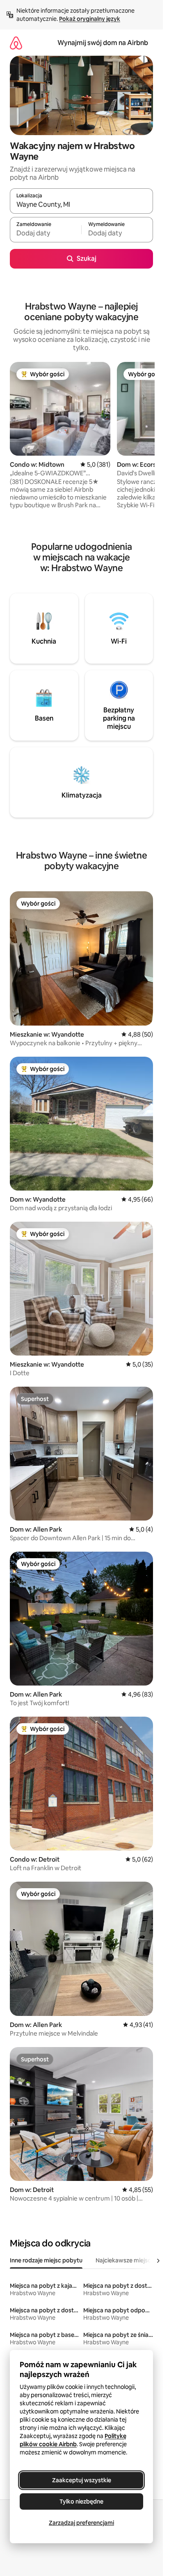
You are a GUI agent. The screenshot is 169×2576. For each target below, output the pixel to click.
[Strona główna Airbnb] (16, 43)
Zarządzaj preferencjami (81, 2523)
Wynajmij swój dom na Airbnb (103, 43)
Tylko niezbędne (81, 2501)
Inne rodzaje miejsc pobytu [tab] (46, 2260)
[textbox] (46, 233)
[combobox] (81, 205)
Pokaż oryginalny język (90, 19)
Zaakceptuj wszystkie (82, 2480)
